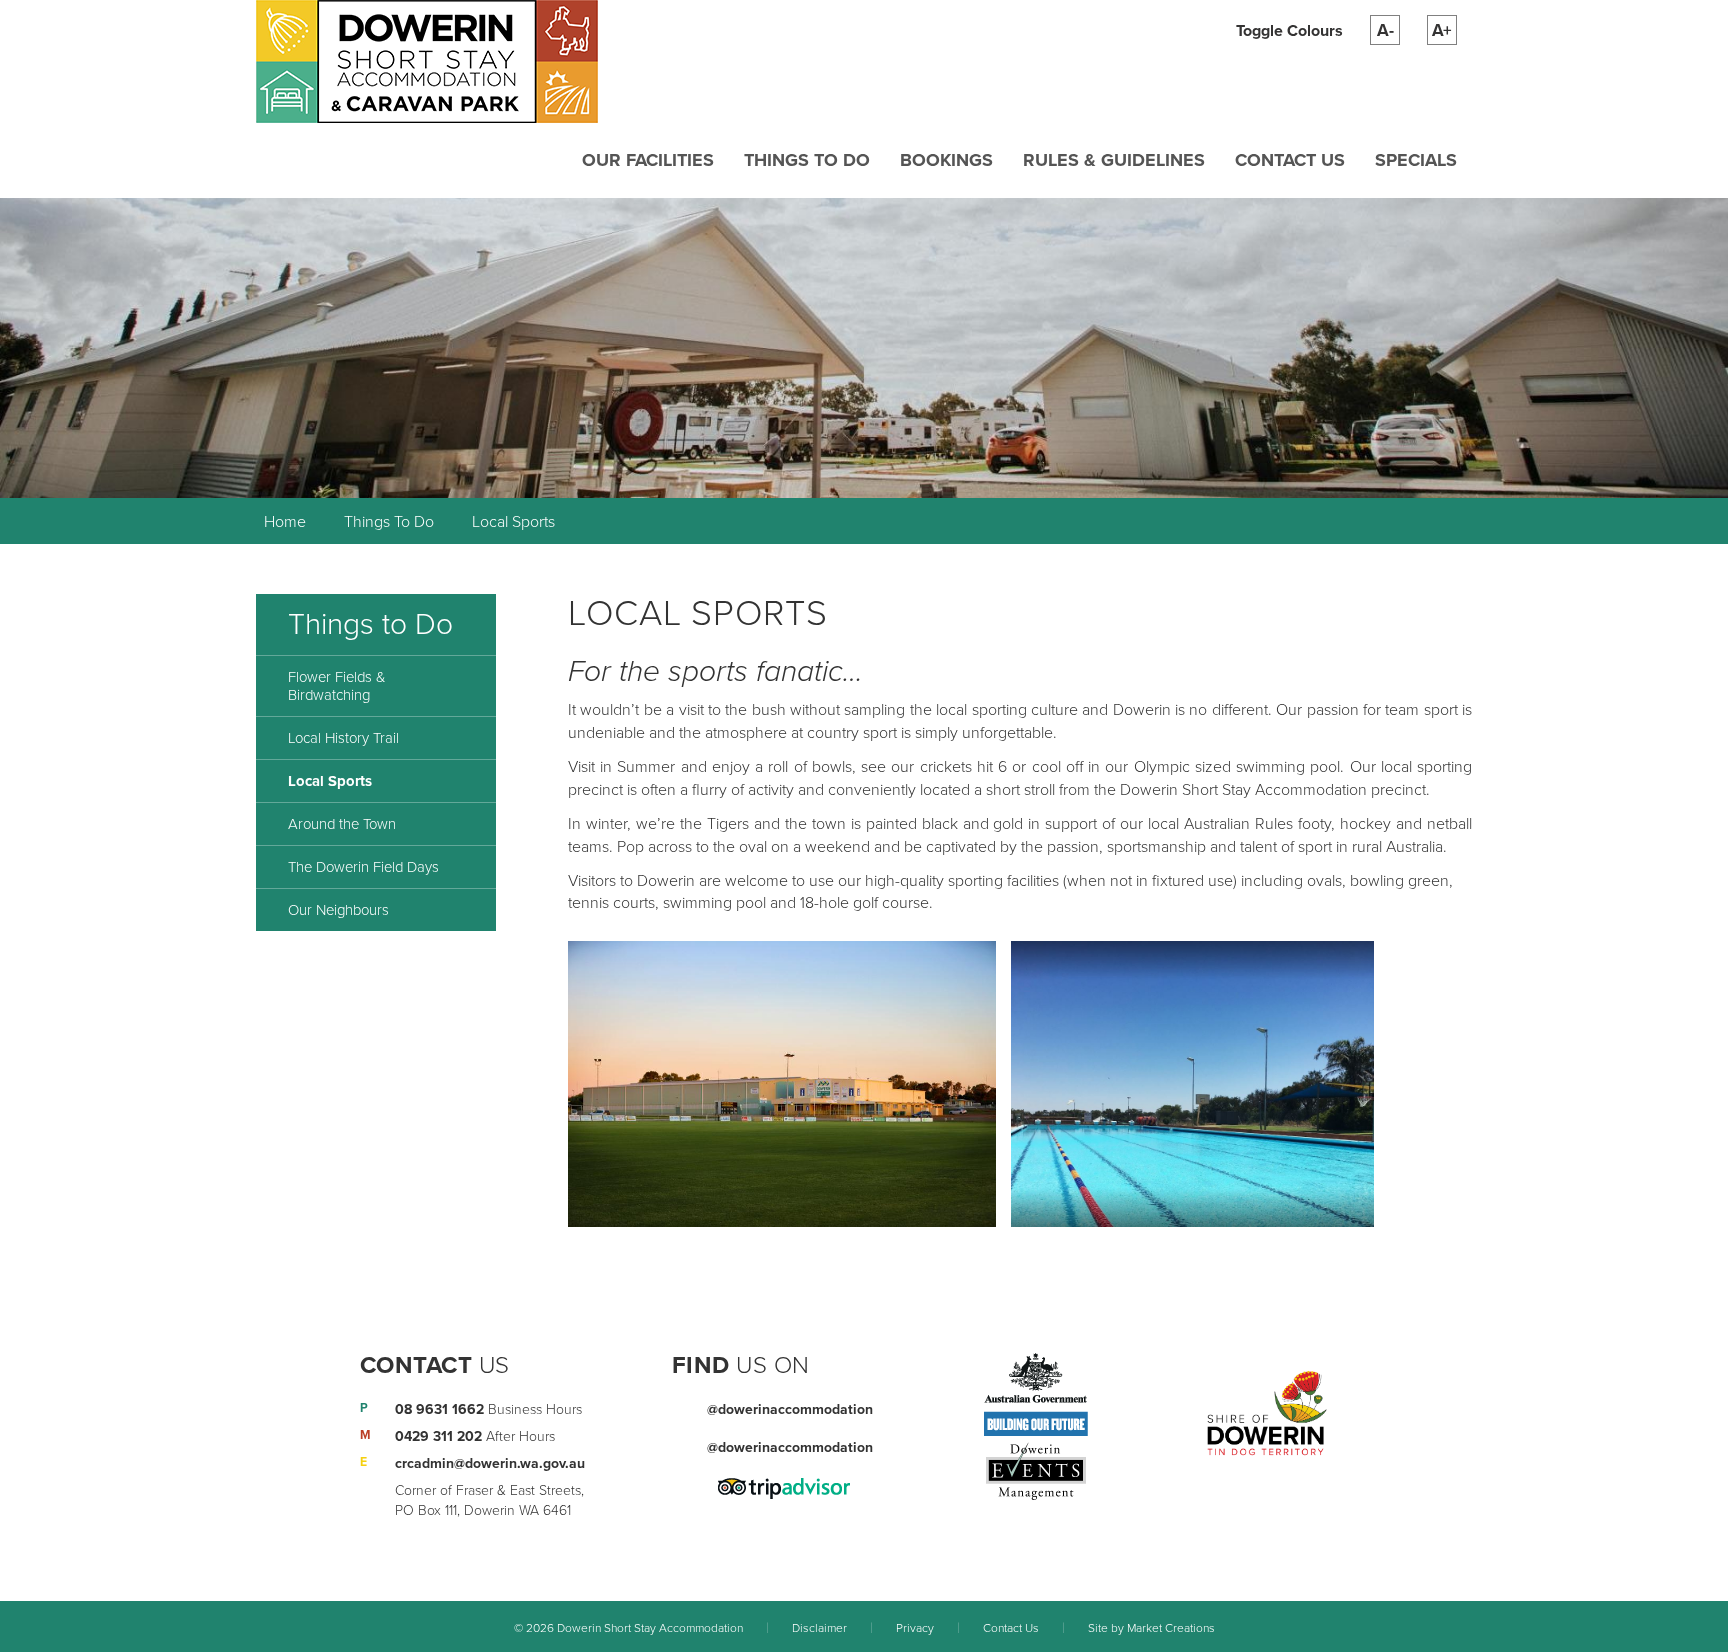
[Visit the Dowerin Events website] (1036, 1472)
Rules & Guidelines (1114, 160)
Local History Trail (343, 738)
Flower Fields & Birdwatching (337, 686)
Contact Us (1290, 160)
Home (285, 522)
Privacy (915, 1628)
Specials (1416, 160)
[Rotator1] (864, 348)
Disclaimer (819, 1628)
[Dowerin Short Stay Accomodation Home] (427, 60)
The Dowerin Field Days (363, 867)
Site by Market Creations (1151, 1628)
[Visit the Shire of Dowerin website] (1267, 1412)
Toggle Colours (1289, 31)
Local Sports (513, 522)
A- (1385, 30)
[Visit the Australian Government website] (1036, 1396)
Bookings (946, 160)
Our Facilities (648, 160)
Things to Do (807, 160)
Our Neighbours (338, 910)
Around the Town (342, 824)
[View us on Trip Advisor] (784, 1487)
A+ (1442, 30)
